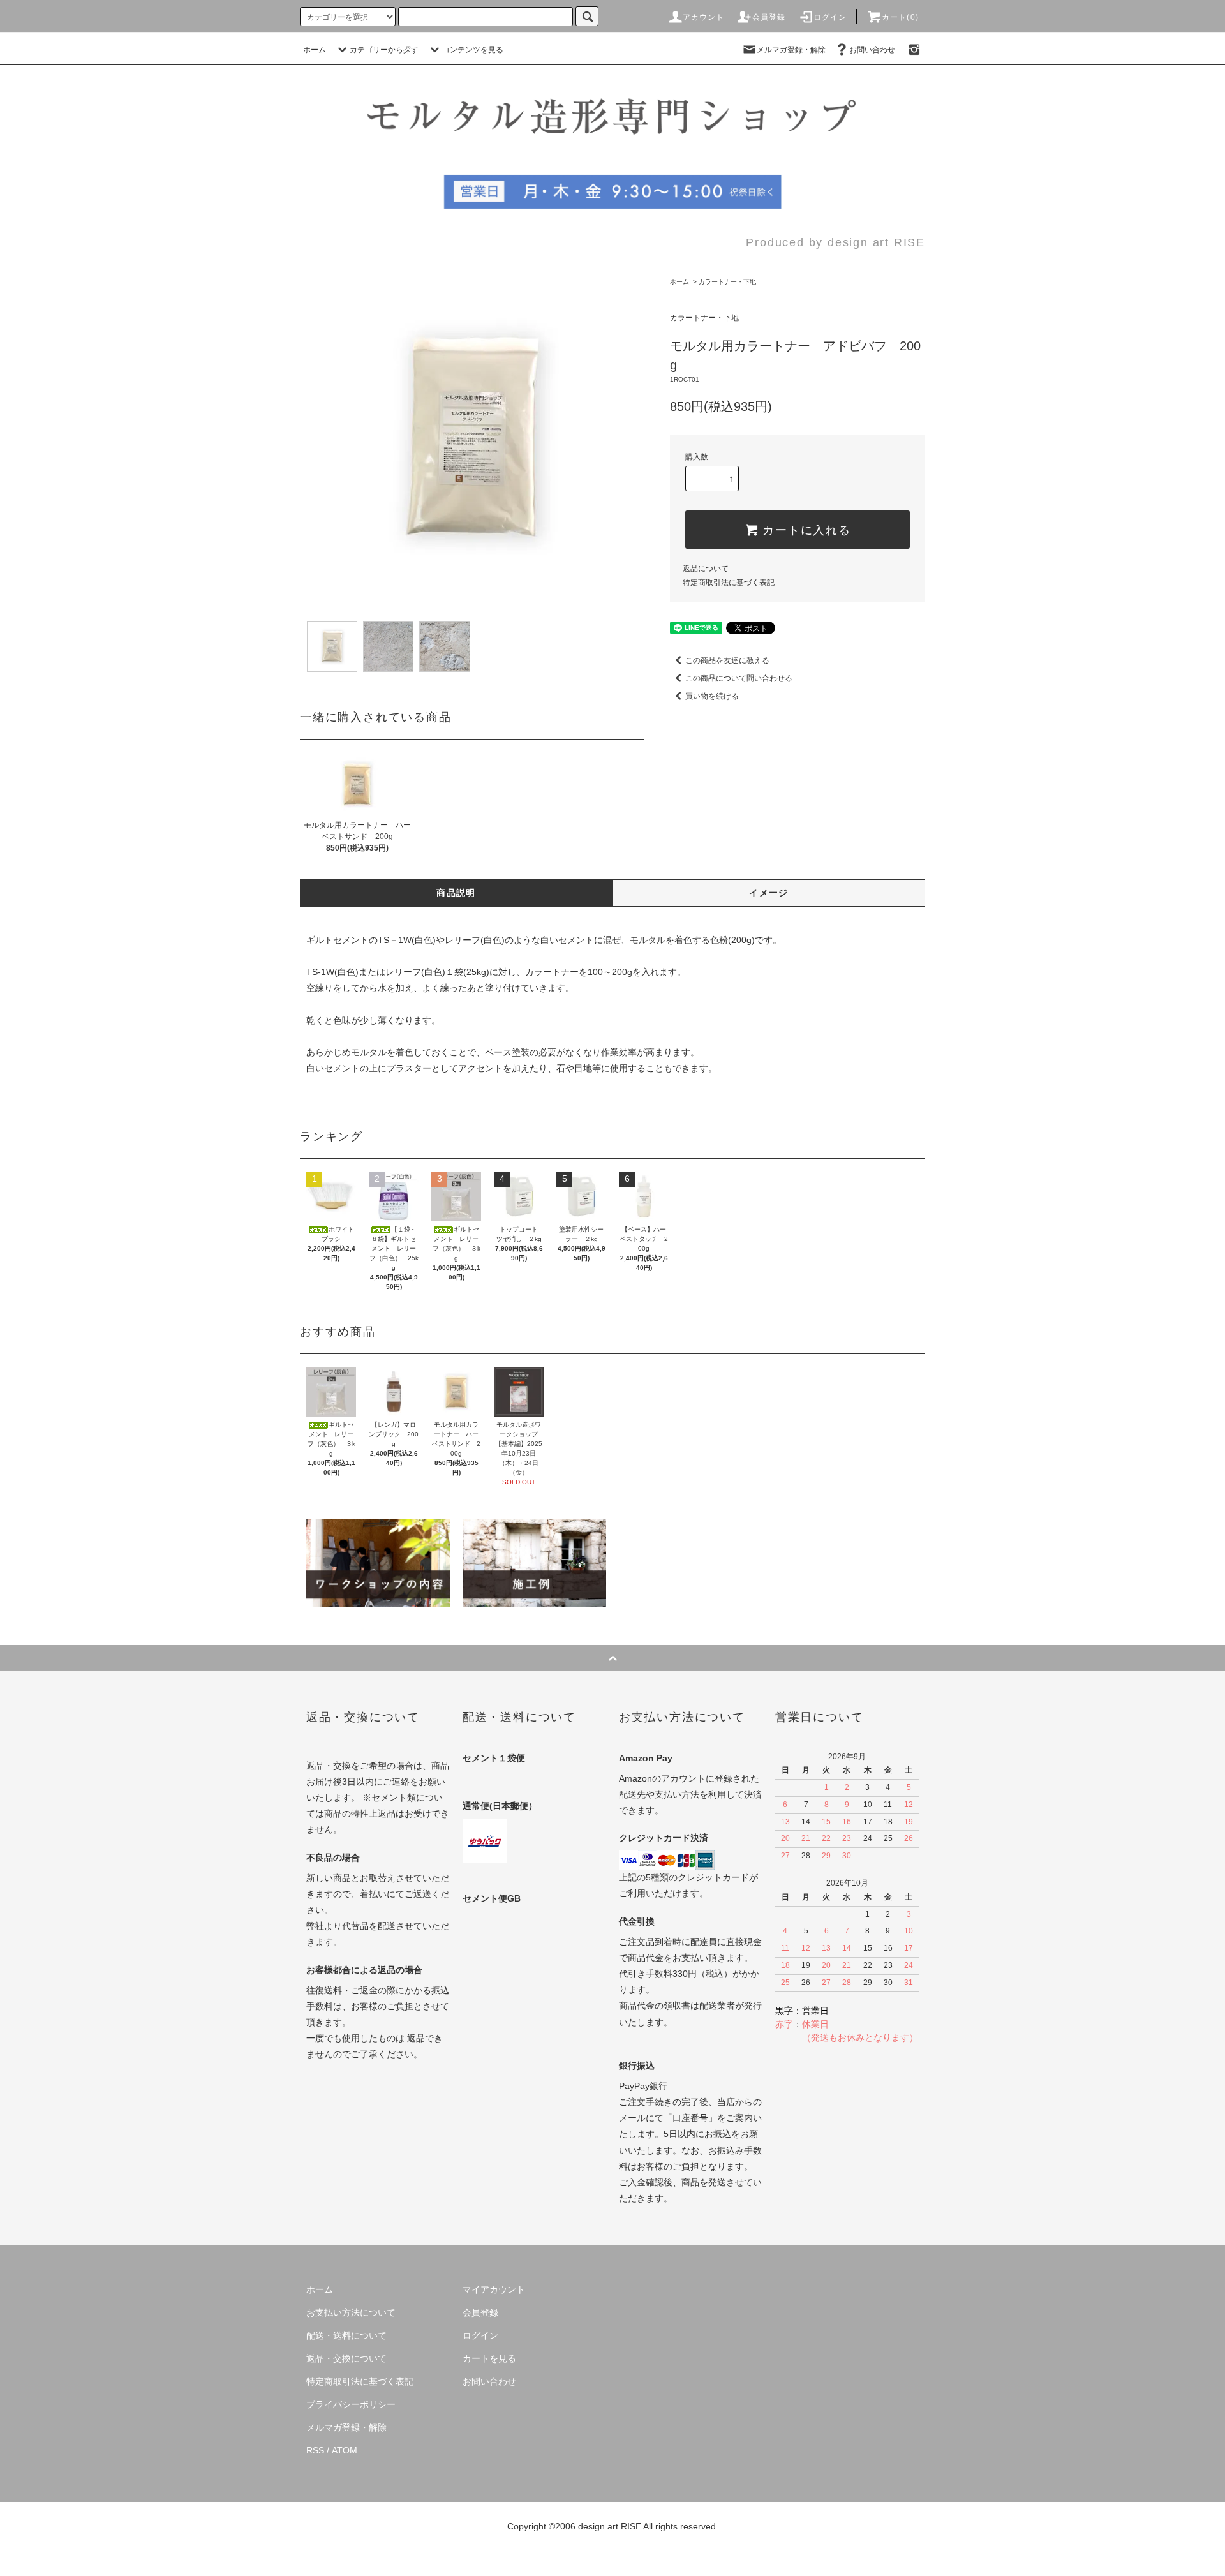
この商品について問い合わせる (739, 678)
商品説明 (456, 893)
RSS (315, 2450)
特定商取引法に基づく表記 (729, 583)
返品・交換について (346, 2358)
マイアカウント (494, 2289)
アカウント (704, 17)
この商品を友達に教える (727, 660)
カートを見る (489, 2358)
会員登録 (769, 17)
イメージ (769, 893)
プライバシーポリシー (351, 2404)
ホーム (315, 50)
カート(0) (900, 17)
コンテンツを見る (473, 50)
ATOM (345, 2450)
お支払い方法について (351, 2312)
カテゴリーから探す (384, 50)
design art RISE (610, 2526)
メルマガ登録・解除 (791, 50)
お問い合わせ (872, 50)
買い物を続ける (712, 696)
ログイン (830, 17)
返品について (706, 569)
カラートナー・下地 (727, 282)
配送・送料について (346, 2335)
